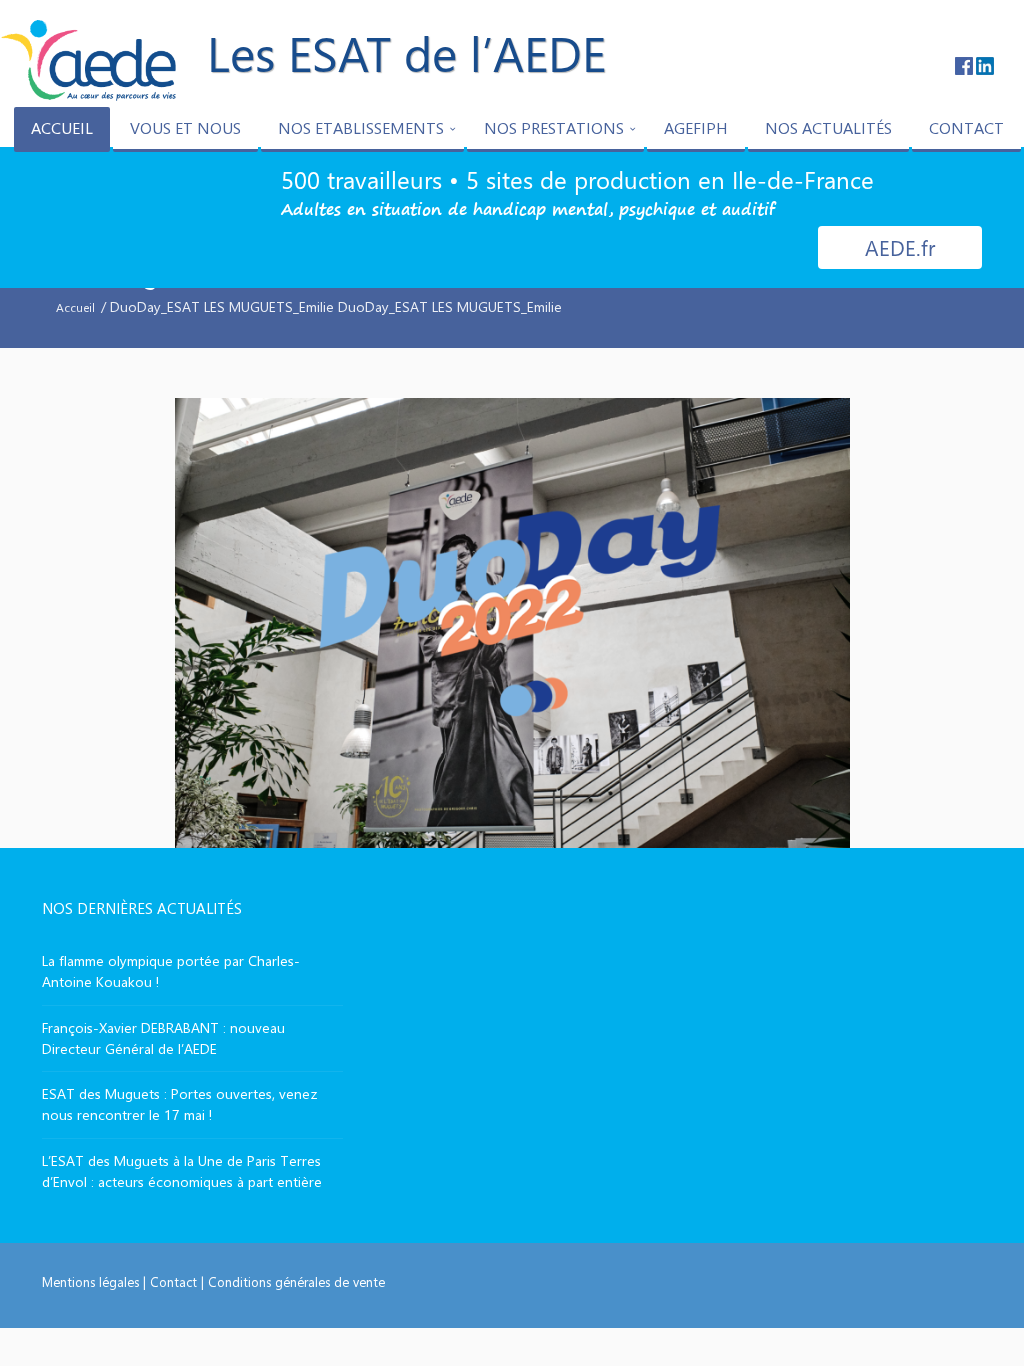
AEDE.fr (900, 247)
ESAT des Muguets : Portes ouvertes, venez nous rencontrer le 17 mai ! (180, 1104)
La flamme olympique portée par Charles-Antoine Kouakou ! (171, 971)
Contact (173, 1281)
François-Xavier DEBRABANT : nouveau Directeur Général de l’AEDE (163, 1038)
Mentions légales (90, 1281)
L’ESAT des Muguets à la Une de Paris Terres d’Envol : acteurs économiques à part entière (182, 1171)
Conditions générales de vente (296, 1281)
